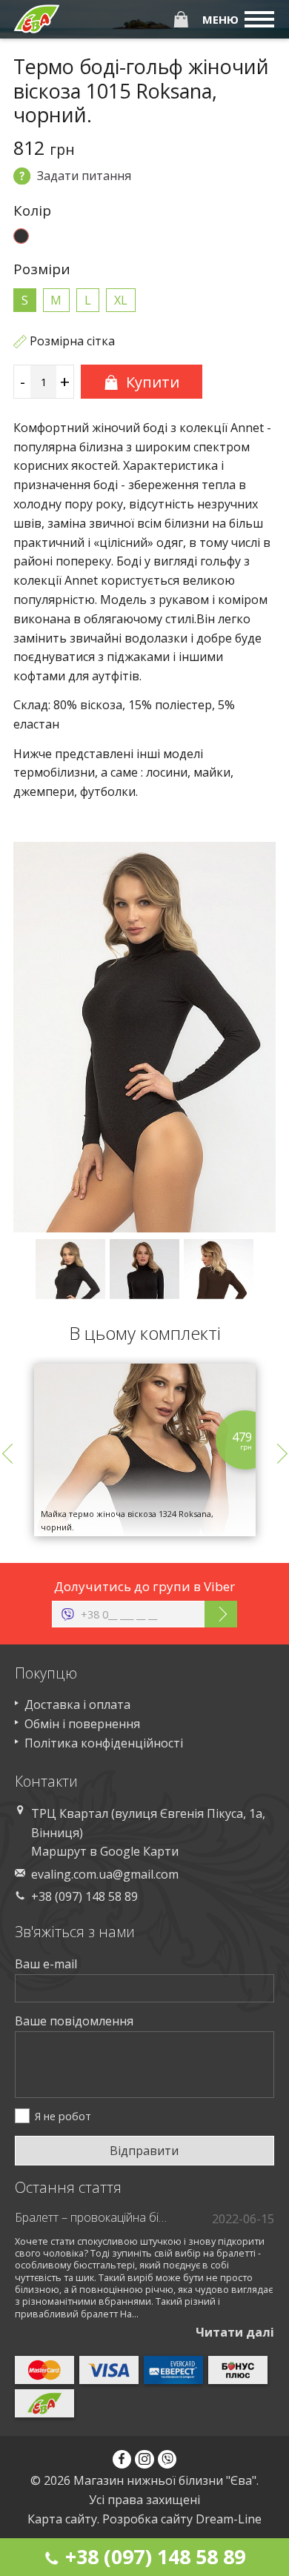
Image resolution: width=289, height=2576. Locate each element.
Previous (12, 1453)
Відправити (144, 2151)
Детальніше (144, 1496)
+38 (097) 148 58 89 (153, 2556)
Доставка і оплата (77, 1704)
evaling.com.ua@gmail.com (105, 1874)
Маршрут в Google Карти (105, 1851)
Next (277, 1453)
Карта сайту (62, 2519)
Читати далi (235, 2332)
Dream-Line (229, 2519)
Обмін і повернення (82, 1724)
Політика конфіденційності (104, 1743)
